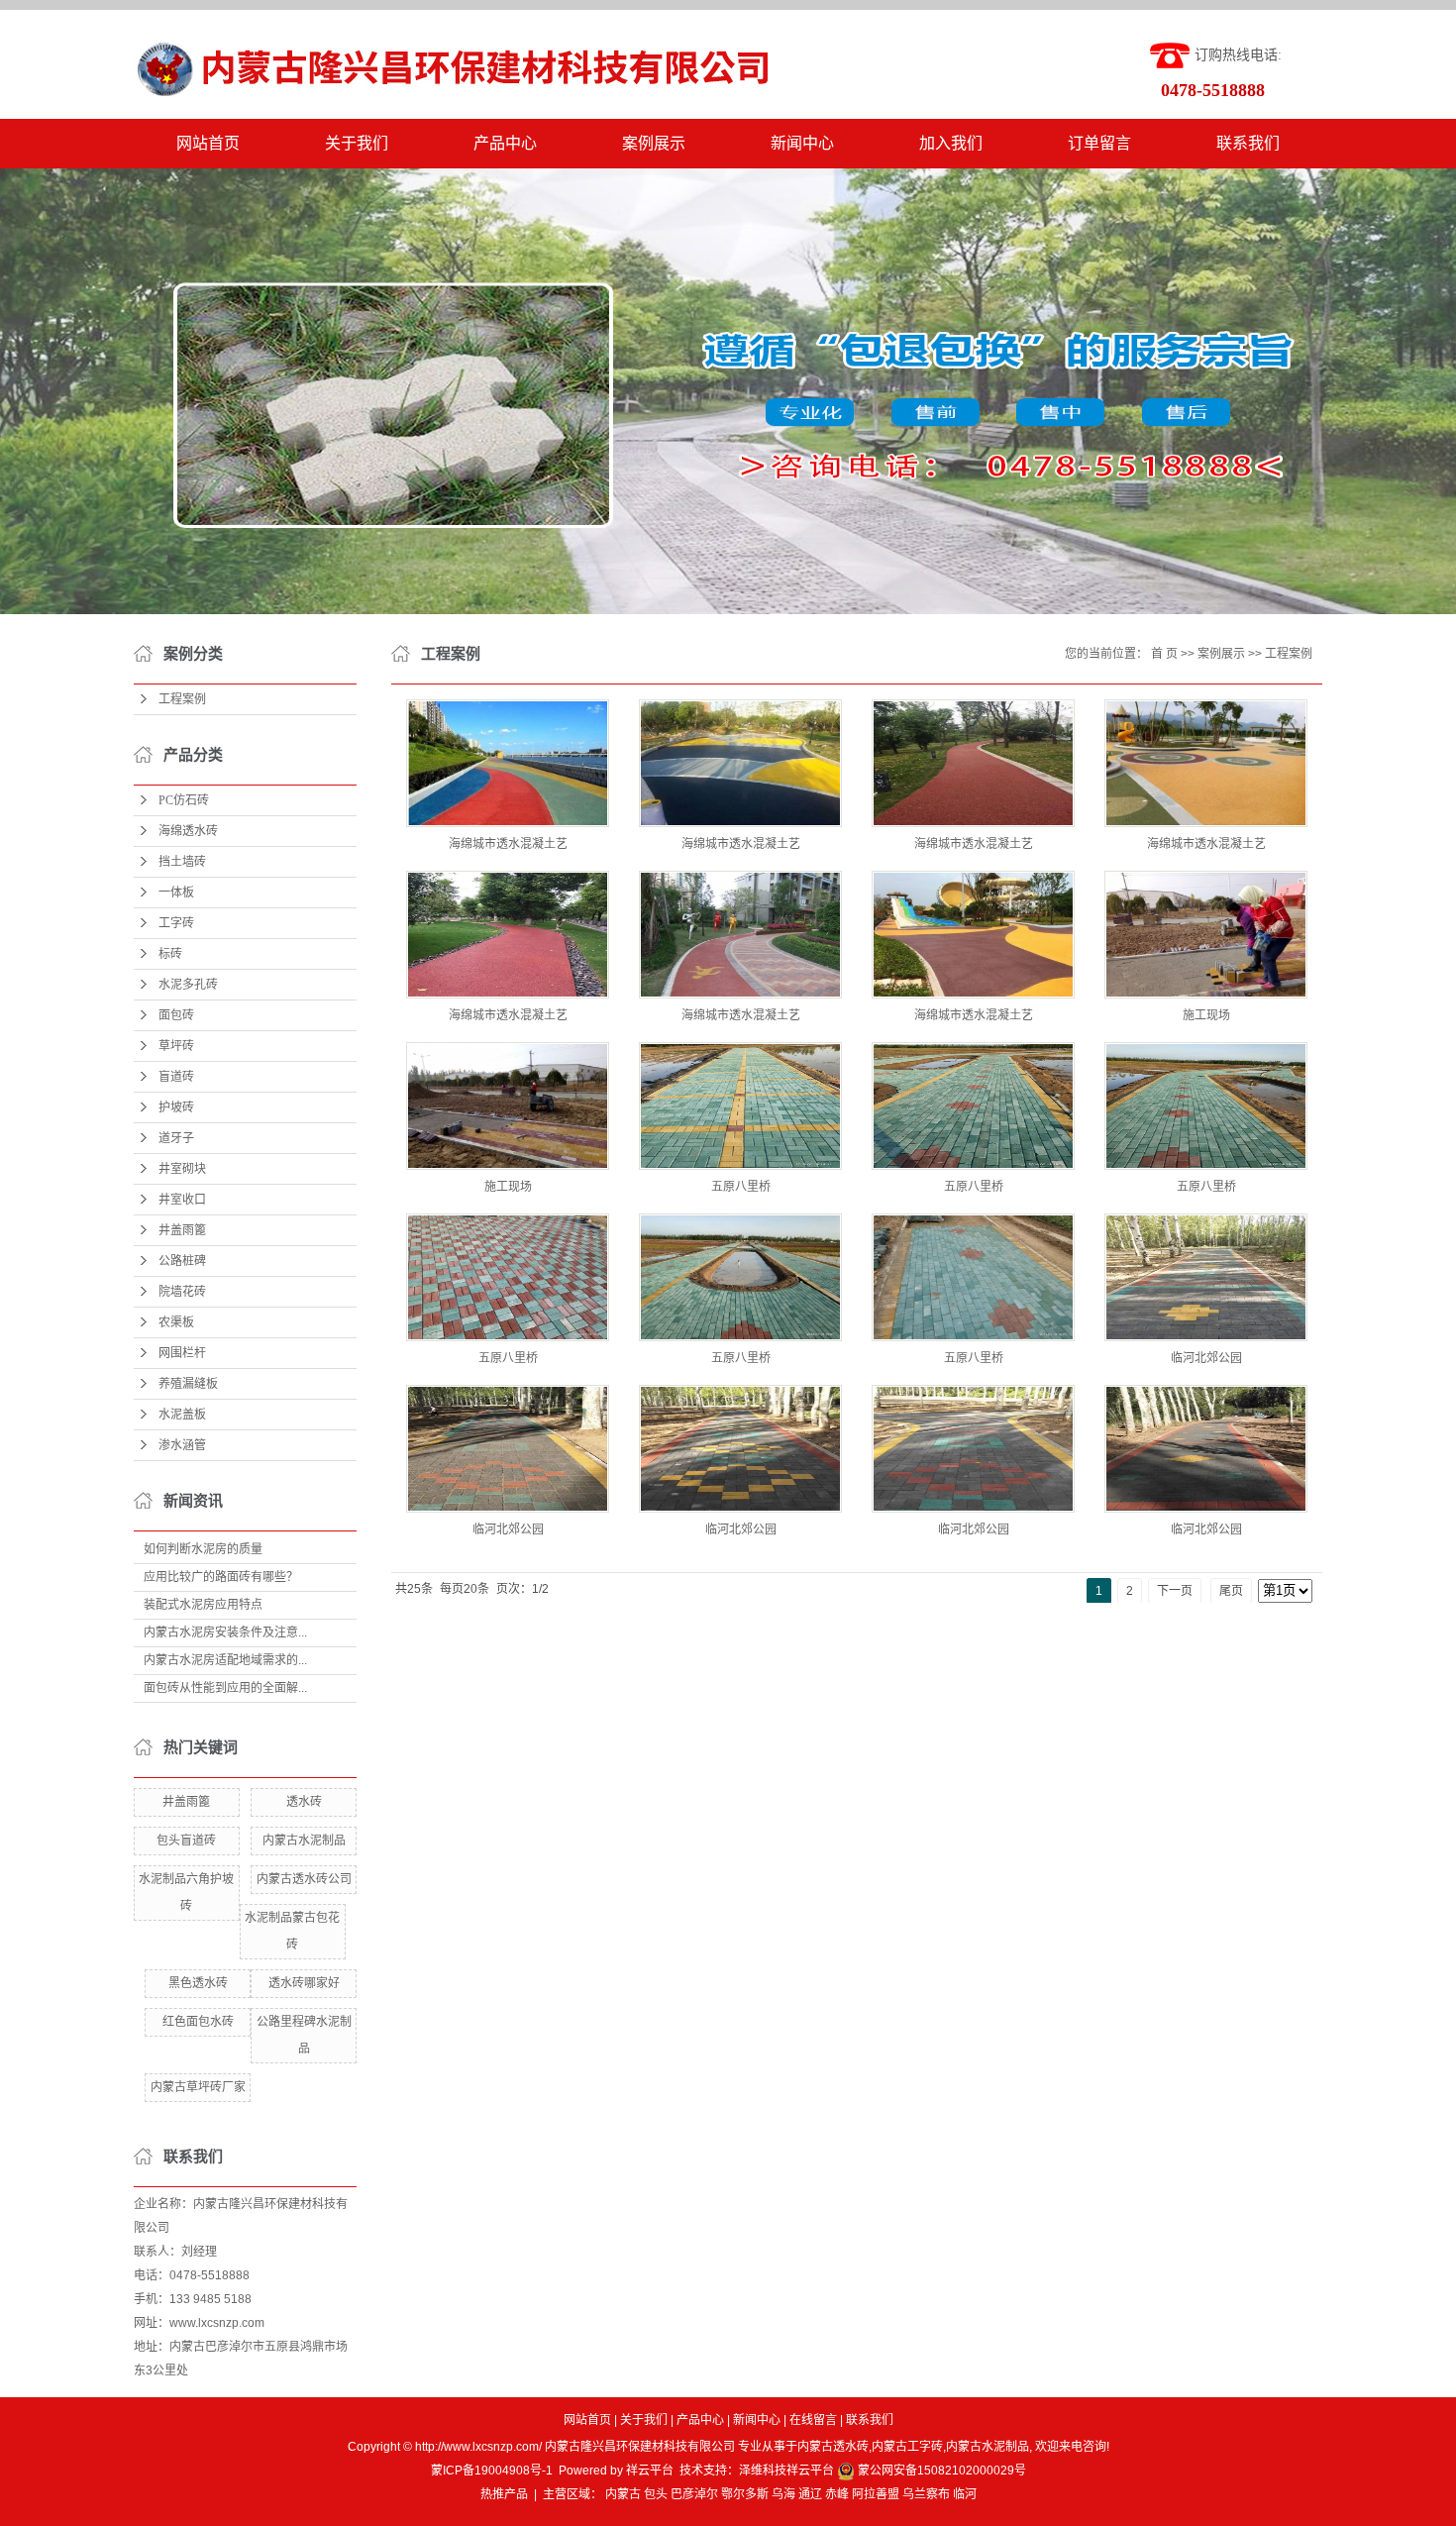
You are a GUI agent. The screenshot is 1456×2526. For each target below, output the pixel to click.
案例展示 (654, 143)
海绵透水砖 (188, 831)
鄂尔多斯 (745, 2494)
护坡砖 (176, 1107)
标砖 (170, 954)
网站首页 (208, 143)
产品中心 (505, 143)
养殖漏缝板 (188, 1384)
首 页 (1164, 654)
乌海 (783, 2494)
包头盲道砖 (186, 1841)
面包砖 (176, 1015)
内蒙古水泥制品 (304, 1841)
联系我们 (1248, 143)
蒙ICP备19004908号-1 (492, 2471)
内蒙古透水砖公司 (304, 1879)
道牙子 (176, 1138)
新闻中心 (802, 143)
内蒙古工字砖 (907, 2447)
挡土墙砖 (182, 862)
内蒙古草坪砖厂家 (198, 2087)
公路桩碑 (182, 1261)
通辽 (810, 2494)
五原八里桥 (741, 1187)
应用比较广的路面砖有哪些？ (221, 1577)
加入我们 (951, 143)
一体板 (176, 893)
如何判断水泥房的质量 (203, 1549)
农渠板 (176, 1322)
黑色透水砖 (198, 1983)
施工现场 (1206, 1015)
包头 (656, 2494)
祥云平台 (650, 2471)
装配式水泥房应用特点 (203, 1605)
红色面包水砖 (198, 2022)
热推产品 (504, 2494)
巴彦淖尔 (694, 2494)
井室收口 (182, 1200)
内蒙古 (623, 2494)
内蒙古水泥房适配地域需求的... (225, 1660)
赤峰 (837, 2494)
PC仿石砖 (184, 800)
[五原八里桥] (740, 1106)
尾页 (1231, 1591)
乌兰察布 (926, 2494)
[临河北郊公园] (1206, 1277)
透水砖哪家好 (304, 1983)
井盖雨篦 (182, 1230)
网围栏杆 (182, 1353)
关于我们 (357, 143)
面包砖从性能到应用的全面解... (225, 1688)
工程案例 (182, 699)
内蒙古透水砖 (833, 2447)
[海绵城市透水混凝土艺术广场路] (508, 763)
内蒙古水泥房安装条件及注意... (225, 1632)
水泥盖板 (182, 1415)
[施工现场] (1206, 935)
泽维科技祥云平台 (786, 2471)
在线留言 (813, 2420)
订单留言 (1099, 143)
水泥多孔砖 (188, 985)
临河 (965, 2494)
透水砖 (304, 1802)
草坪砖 (176, 1046)
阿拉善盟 (876, 2494)
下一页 (1175, 1591)
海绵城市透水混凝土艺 (508, 844)
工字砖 (176, 923)
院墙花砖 (182, 1292)
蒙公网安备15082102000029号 (940, 2471)
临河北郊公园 (1206, 1358)
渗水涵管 (182, 1445)
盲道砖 (176, 1077)
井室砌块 (182, 1169)
